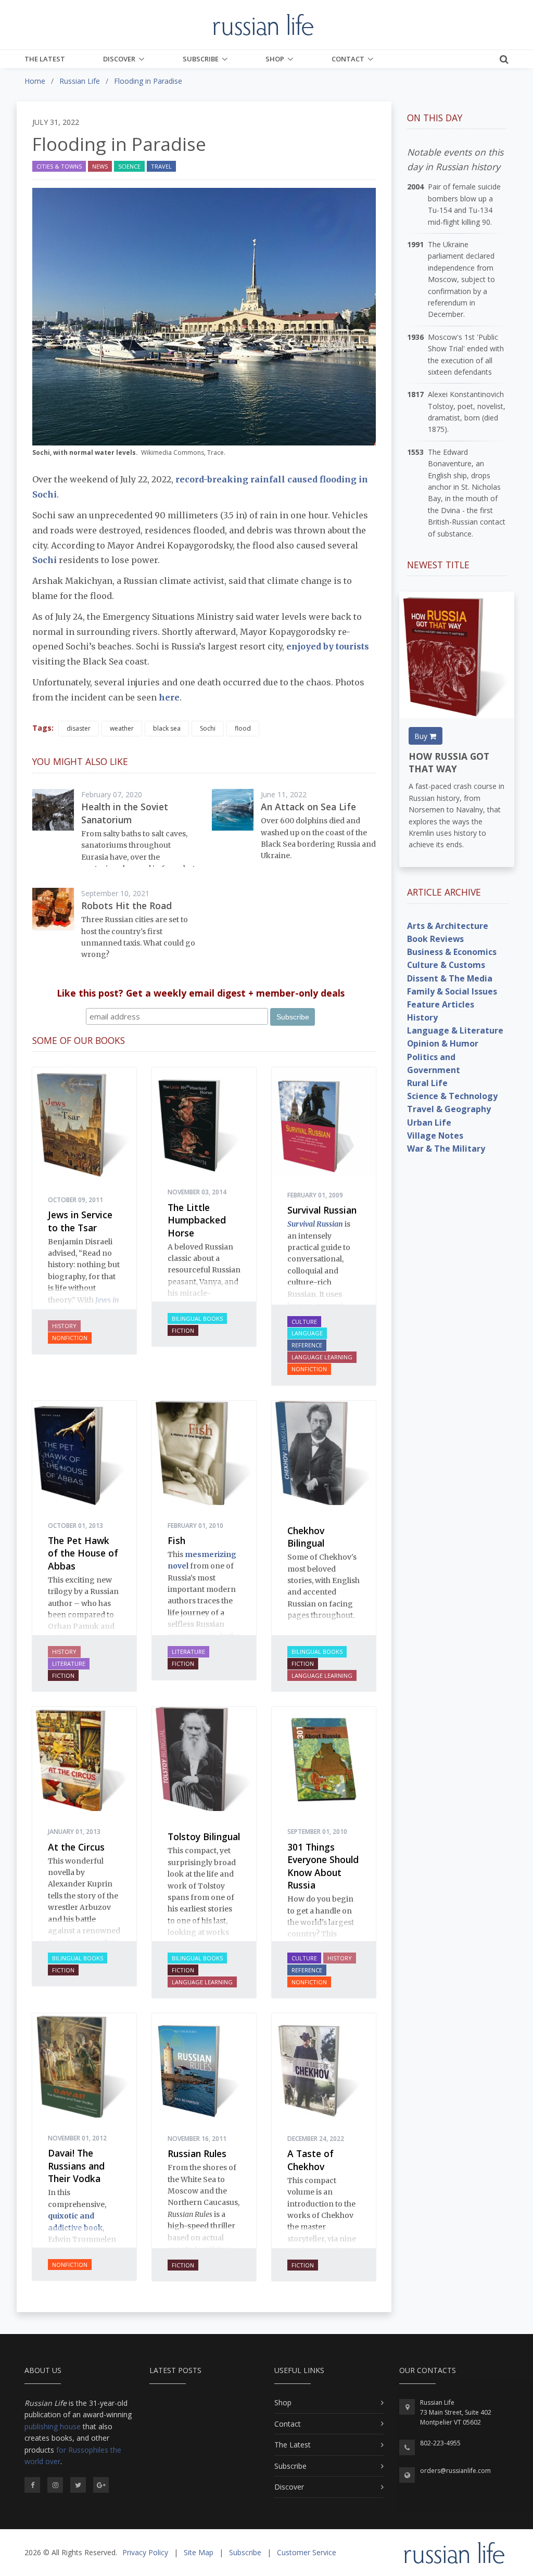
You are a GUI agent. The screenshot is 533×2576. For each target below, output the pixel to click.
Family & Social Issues (452, 991)
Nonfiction (70, 1338)
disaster (79, 728)
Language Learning (322, 1357)
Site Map (199, 2552)
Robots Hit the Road (126, 906)
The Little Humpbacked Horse (197, 1220)
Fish (176, 1540)
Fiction (183, 1330)
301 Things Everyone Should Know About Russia (323, 1866)
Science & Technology (452, 1096)
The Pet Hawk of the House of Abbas (83, 1553)
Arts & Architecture (448, 926)
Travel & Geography (449, 1109)
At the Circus (76, 1847)
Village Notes (435, 1136)
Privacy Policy (145, 2552)
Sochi (46, 560)
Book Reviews (435, 939)
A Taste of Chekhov (310, 2160)
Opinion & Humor (443, 1043)
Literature (69, 1663)
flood (243, 728)
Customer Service (307, 2552)
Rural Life (427, 1083)
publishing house (53, 2426)
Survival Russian (322, 1210)
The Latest (45, 59)
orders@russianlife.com (455, 2471)
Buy (422, 736)
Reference (307, 1345)
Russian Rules (197, 2153)
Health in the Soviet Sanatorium (125, 813)
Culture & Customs (446, 965)
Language (307, 1333)
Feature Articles (441, 1004)
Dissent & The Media (450, 978)
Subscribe (201, 59)
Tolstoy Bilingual (204, 1837)
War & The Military (446, 1149)
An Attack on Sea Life (308, 807)
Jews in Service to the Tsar (80, 1221)
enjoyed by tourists (328, 646)
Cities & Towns (59, 166)
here (169, 697)
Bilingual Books (197, 1318)
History (64, 1326)
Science (129, 166)
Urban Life (429, 1123)
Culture (304, 1322)
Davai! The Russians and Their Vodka (76, 2166)
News (100, 166)
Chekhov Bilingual (306, 1537)
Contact (348, 59)
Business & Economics (452, 952)
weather (122, 728)
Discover (119, 59)
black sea (167, 728)
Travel (161, 166)
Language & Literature (455, 1030)
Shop (275, 59)
